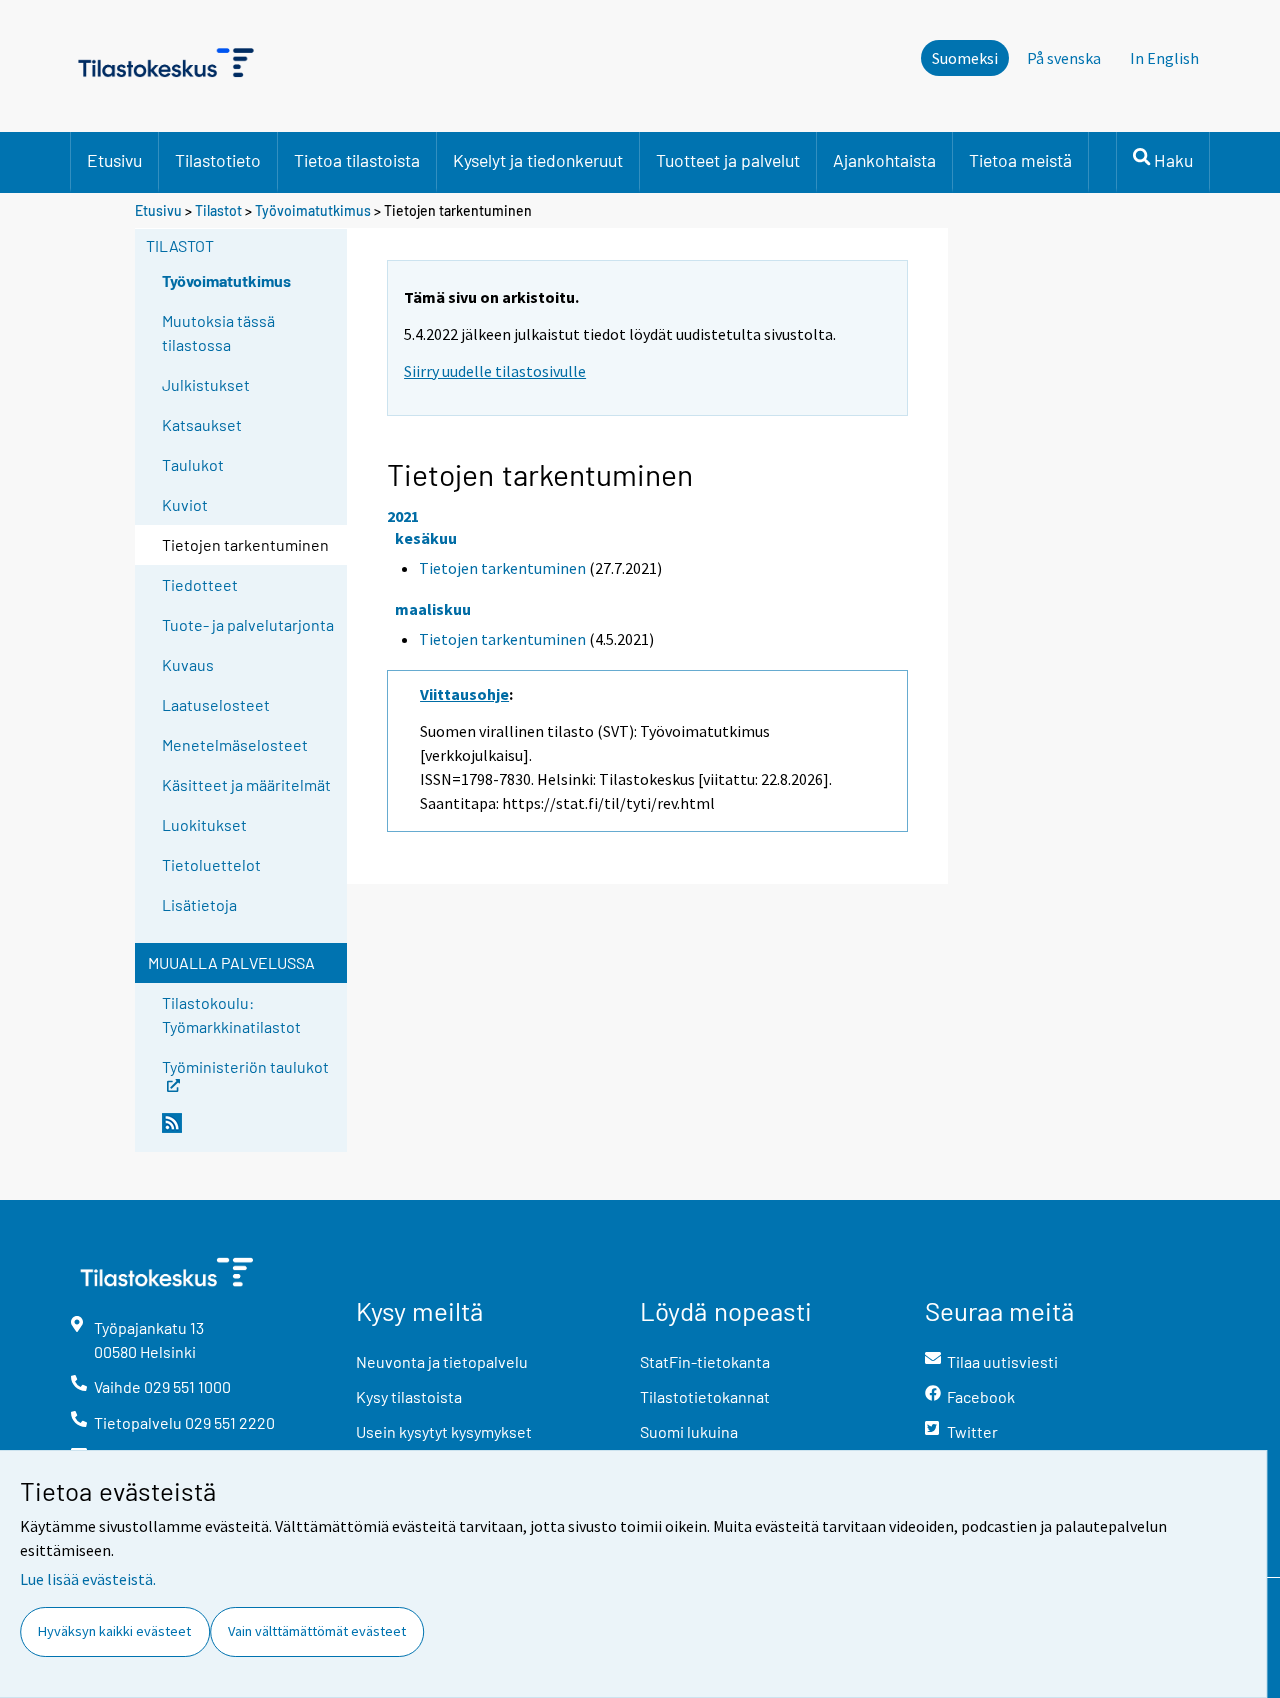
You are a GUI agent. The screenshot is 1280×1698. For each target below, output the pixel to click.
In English (1164, 58)
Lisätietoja (199, 904)
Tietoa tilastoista (357, 160)
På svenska (1064, 58)
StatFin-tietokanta (705, 1361)
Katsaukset (202, 424)
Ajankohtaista (884, 160)
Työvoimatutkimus (313, 210)
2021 (403, 516)
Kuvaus (188, 664)
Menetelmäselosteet (235, 744)
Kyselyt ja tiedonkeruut (538, 160)
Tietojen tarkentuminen (502, 568)
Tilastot (218, 210)
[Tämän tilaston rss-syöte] (250, 1131)
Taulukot (193, 464)
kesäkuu (426, 538)
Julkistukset (206, 384)
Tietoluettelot (211, 864)
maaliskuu (433, 609)
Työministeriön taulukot (245, 1065)
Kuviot (185, 504)
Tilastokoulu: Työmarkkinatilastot (231, 1014)
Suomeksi (965, 58)
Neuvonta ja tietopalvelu (442, 1361)
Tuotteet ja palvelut (728, 160)
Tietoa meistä (1020, 160)
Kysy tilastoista (409, 1396)
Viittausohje (464, 694)
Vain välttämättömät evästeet (317, 1631)
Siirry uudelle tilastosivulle (495, 371)
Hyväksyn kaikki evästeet (114, 1631)
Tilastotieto (218, 160)
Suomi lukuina (689, 1431)
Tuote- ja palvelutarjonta (248, 624)
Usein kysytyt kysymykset (444, 1431)
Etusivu (114, 160)
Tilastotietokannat (705, 1396)
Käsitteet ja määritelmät (246, 784)
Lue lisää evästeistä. (88, 1579)
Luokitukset (204, 824)
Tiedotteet (200, 584)
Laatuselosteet (216, 704)
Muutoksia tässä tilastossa (218, 332)
